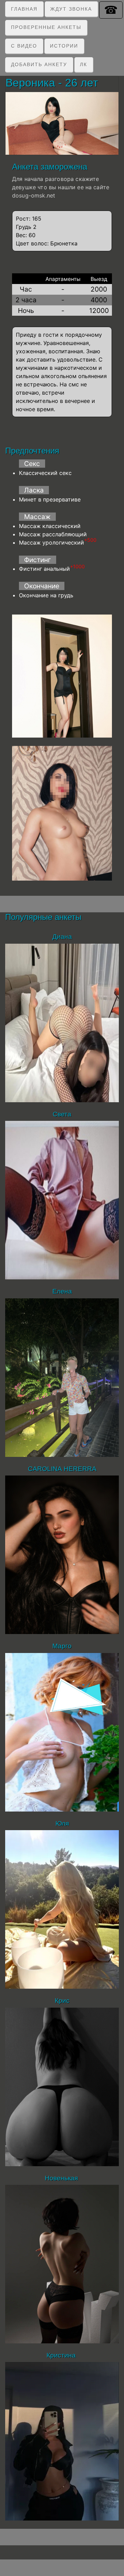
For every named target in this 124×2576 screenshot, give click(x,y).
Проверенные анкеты (46, 27)
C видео (24, 46)
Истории (64, 46)
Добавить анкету (39, 64)
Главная (24, 9)
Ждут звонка (71, 9)
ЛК (84, 64)
